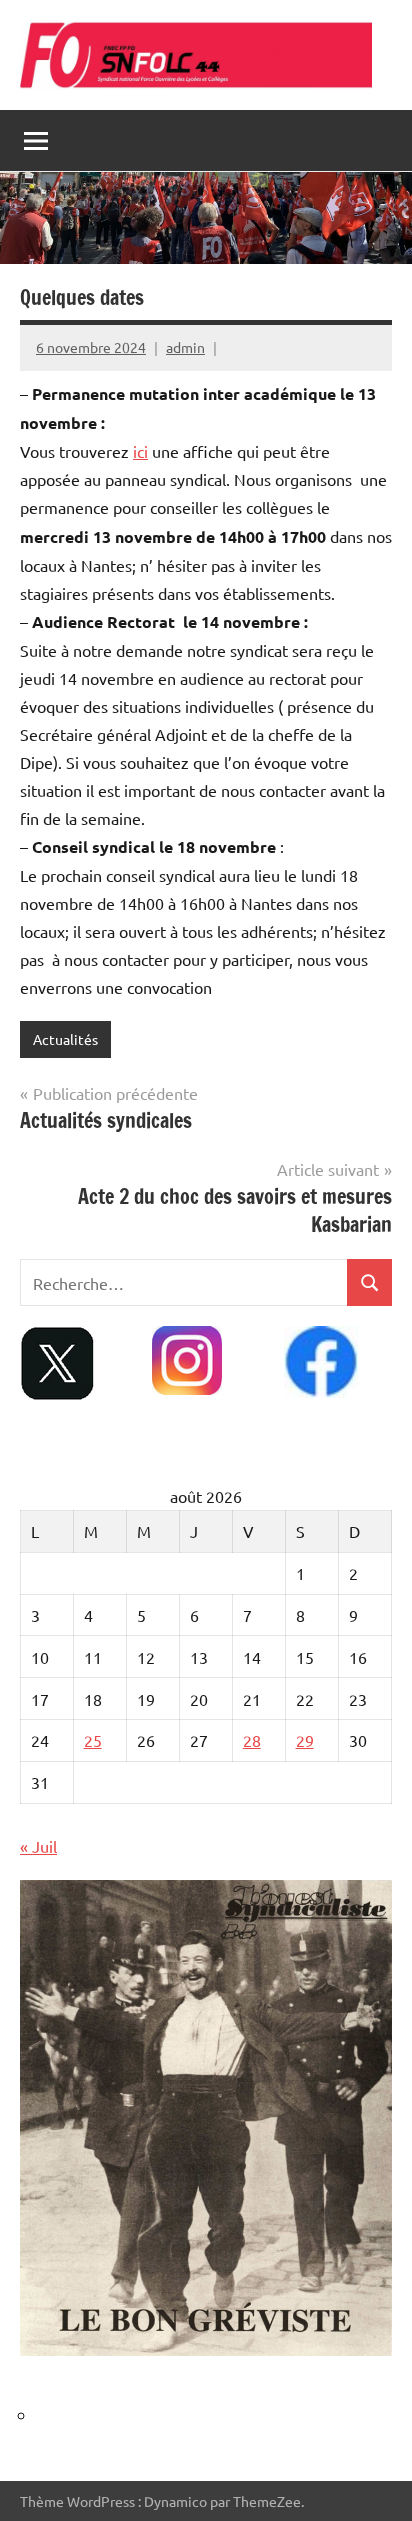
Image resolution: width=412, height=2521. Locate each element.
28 (252, 1740)
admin (185, 347)
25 (93, 1740)
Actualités (65, 1039)
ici (140, 451)
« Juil (38, 1846)
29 (305, 1740)
